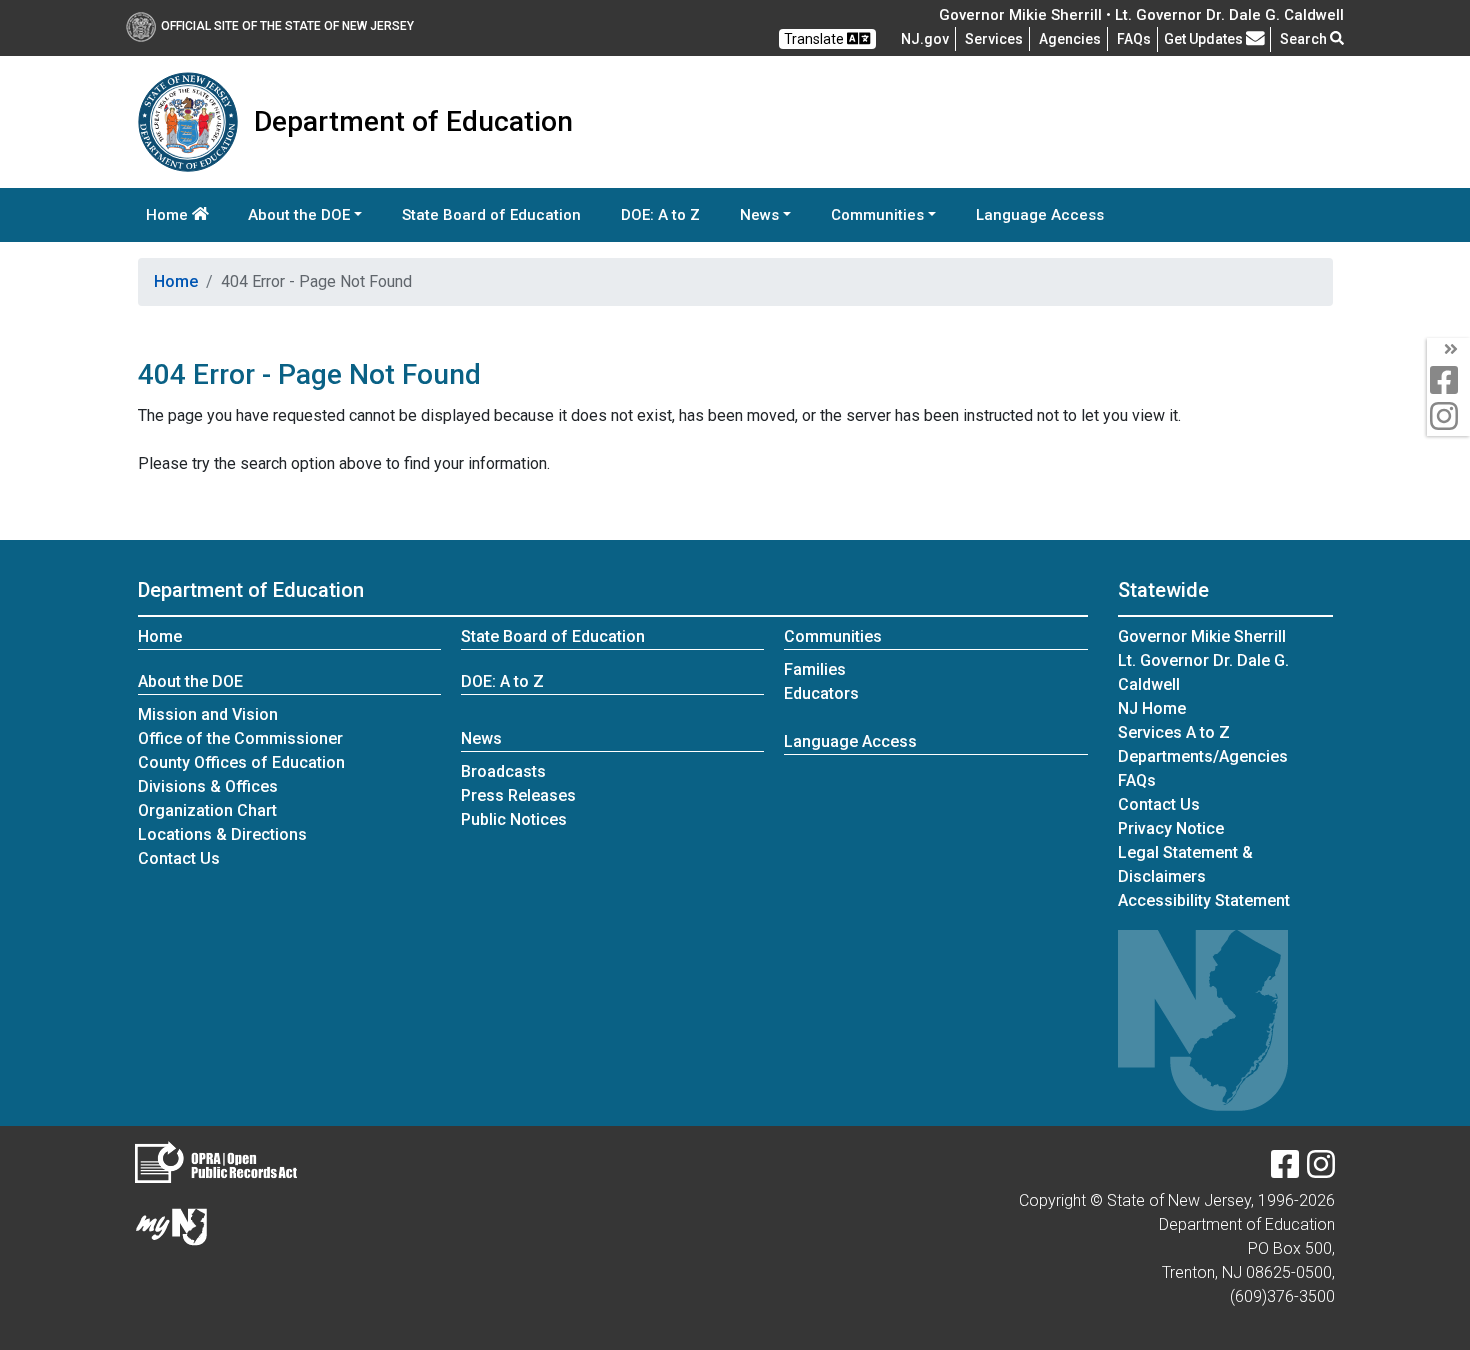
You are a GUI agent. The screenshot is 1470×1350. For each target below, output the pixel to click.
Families (815, 669)
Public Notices (514, 819)
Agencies (1070, 39)
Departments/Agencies (1203, 756)
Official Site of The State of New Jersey (287, 26)
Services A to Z (1174, 732)
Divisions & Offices (208, 786)
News (481, 738)
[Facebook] (1285, 1170)
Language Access (1040, 215)
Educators (821, 693)
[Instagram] (1321, 1170)
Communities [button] (877, 215)
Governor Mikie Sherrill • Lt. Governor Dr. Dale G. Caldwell (1141, 15)
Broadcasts (503, 771)
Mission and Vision (208, 714)
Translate (815, 39)
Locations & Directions (222, 834)
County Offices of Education (241, 762)
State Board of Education (491, 215)
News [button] (759, 215)
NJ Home (1152, 708)
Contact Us (179, 858)
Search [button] (1305, 39)
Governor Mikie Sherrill (1202, 636)
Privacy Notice (1171, 828)
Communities (833, 636)
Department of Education (251, 590)
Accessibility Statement (1204, 900)
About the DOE (190, 681)
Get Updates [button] (1205, 39)
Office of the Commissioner (240, 738)
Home (169, 215)
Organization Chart (207, 810)
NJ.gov (925, 39)
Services (994, 39)
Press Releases (518, 795)
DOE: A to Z (660, 215)
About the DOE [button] (299, 215)
